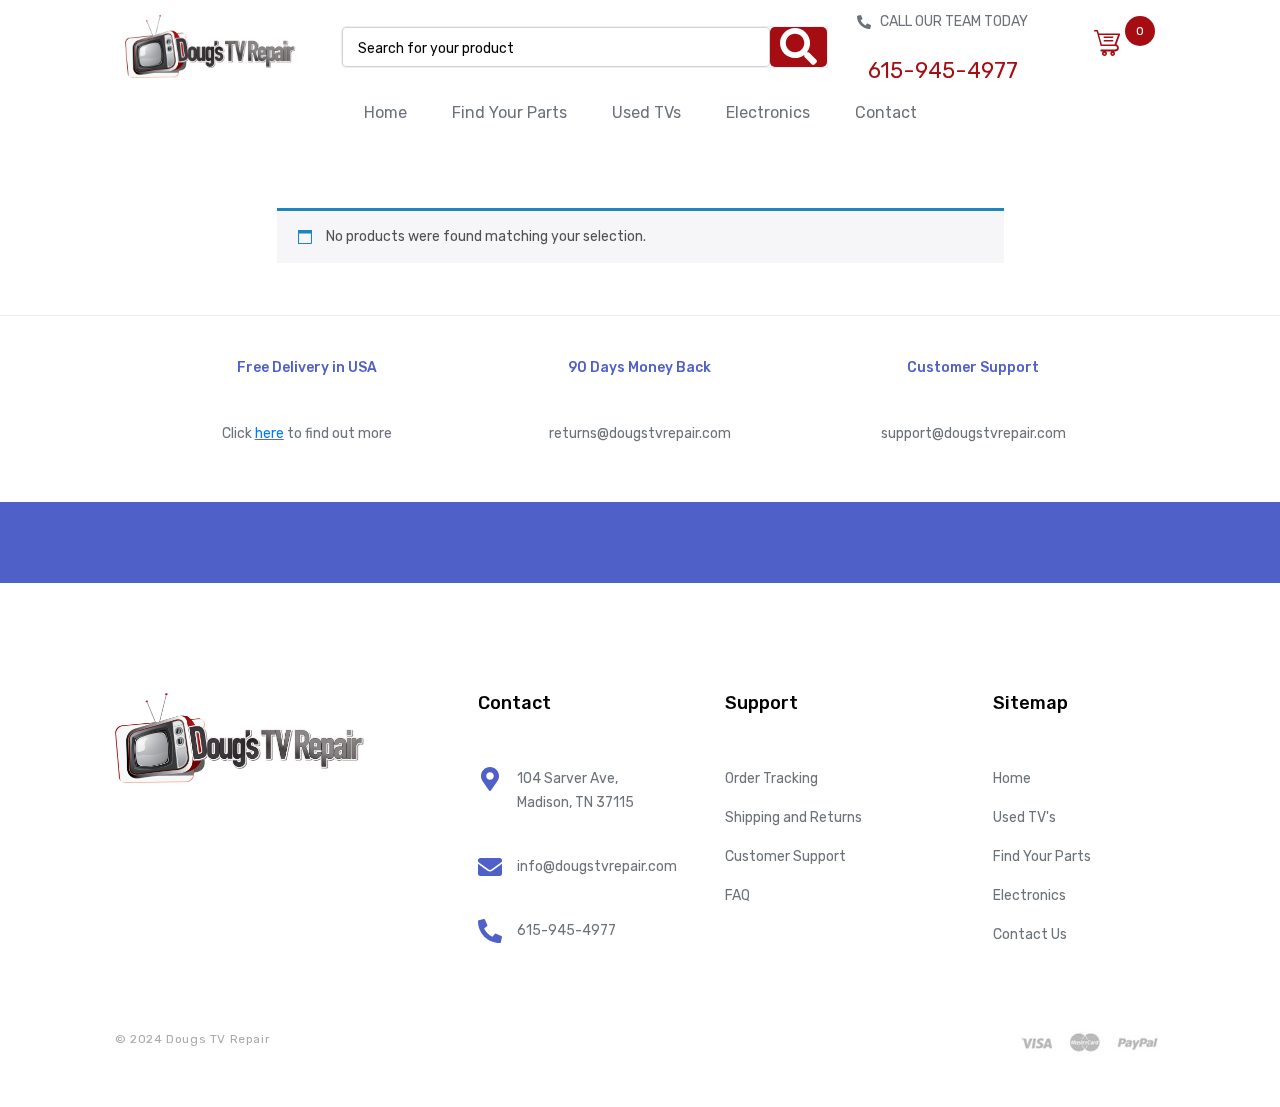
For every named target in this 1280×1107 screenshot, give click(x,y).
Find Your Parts (509, 112)
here (269, 433)
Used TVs (646, 112)
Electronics (768, 112)
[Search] (798, 47)
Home (385, 112)
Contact (886, 112)
